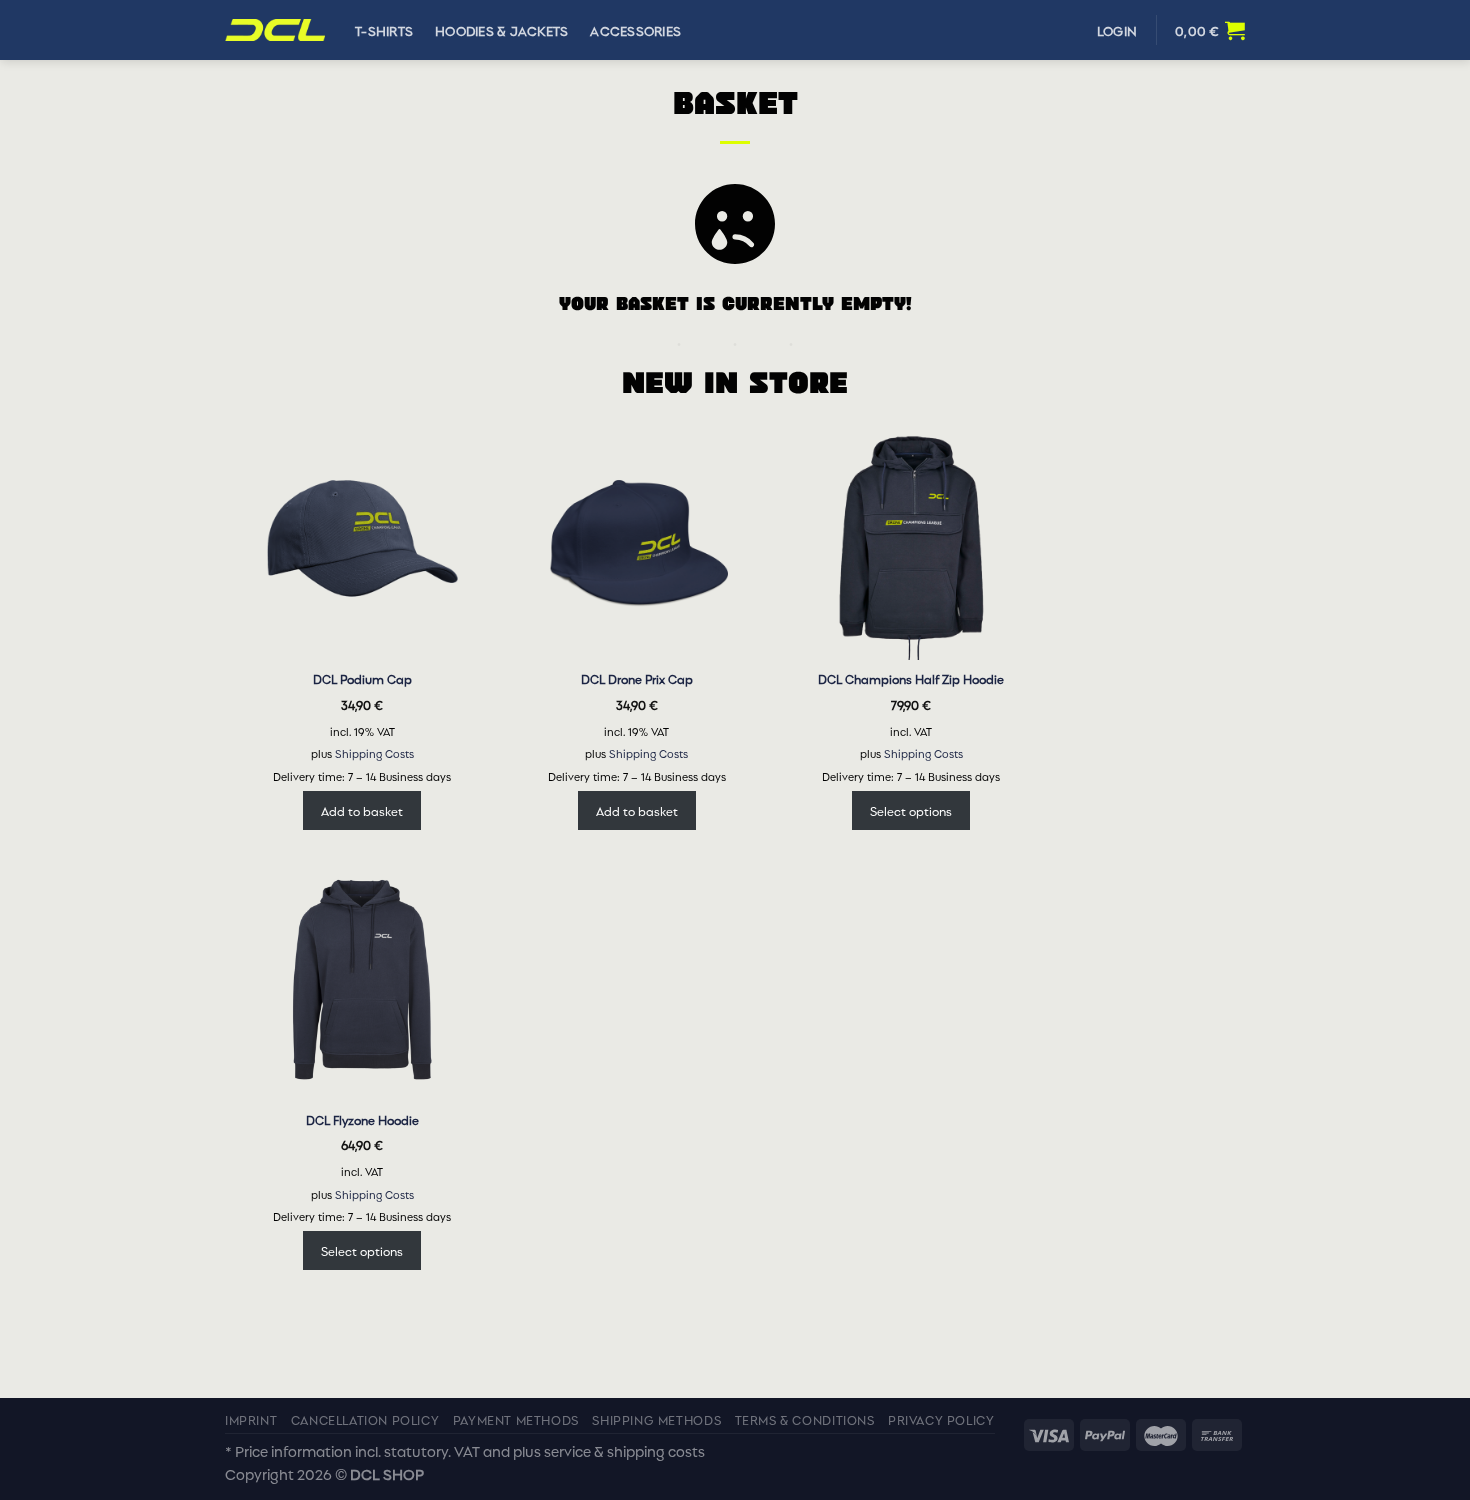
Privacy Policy (941, 1419)
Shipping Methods (656, 1419)
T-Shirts (384, 30)
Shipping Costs (374, 753)
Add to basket (362, 810)
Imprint (251, 1419)
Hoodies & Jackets (501, 30)
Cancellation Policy (365, 1419)
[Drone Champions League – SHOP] (275, 30)
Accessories (635, 30)
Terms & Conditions (805, 1419)
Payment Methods (516, 1419)
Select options (911, 810)
